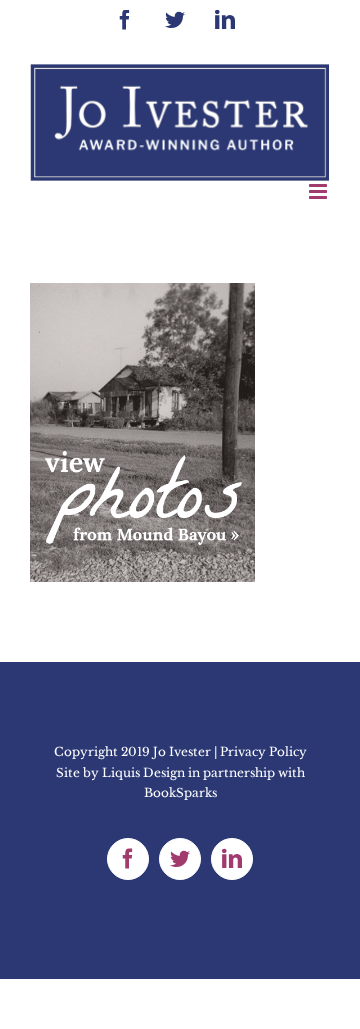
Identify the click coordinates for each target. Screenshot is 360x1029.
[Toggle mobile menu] (319, 191)
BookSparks (180, 792)
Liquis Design (143, 772)
